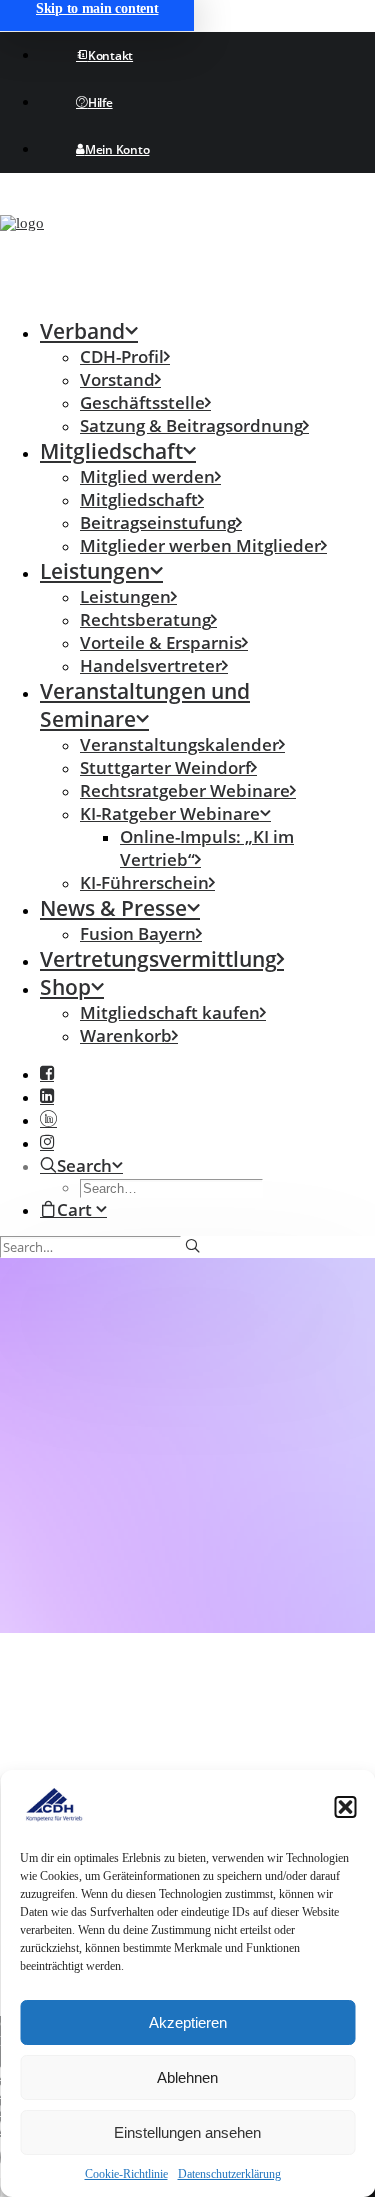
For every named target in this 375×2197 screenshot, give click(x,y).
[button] (345, 1807)
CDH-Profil (122, 356)
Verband (82, 331)
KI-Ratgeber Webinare (170, 813)
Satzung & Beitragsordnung (191, 425)
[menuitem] (207, 55)
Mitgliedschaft (111, 451)
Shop (65, 987)
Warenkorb (126, 1035)
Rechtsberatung (145, 619)
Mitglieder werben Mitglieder (200, 545)
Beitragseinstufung (158, 522)
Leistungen (95, 571)
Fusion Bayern (138, 933)
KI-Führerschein (144, 882)
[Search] (100, 1247)
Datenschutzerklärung (229, 2174)
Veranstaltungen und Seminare (145, 705)
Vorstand (117, 379)
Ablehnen (187, 2077)
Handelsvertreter (151, 665)
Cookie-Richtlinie (126, 2174)
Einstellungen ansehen (187, 2132)
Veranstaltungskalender (179, 744)
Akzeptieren (188, 2022)
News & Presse (113, 908)
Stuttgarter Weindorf (165, 767)
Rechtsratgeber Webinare (185, 790)
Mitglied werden (147, 476)
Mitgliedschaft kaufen (170, 1012)
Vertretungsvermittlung (158, 959)
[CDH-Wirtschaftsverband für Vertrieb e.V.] (187, 245)
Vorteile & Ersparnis (161, 642)
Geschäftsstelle (142, 402)
